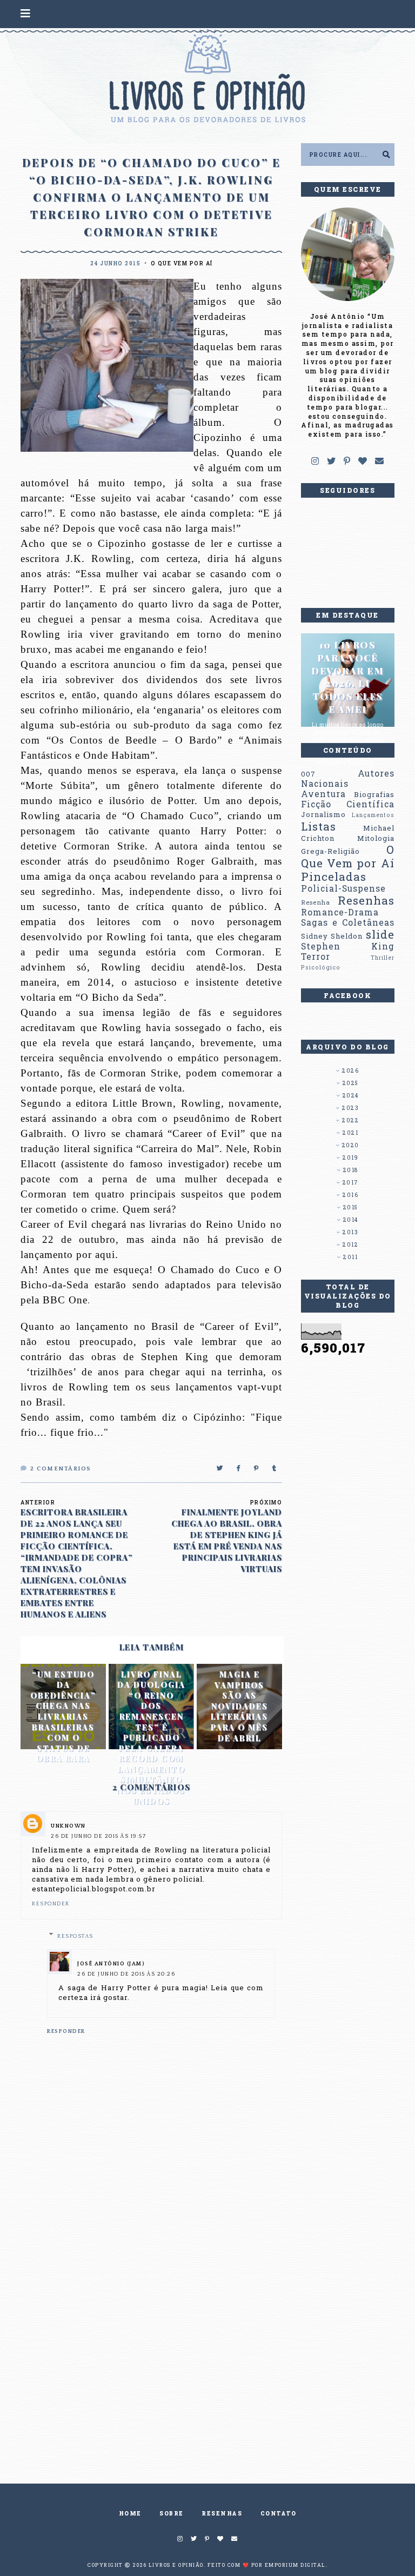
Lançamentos (373, 815)
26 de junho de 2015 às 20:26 (126, 1974)
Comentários (61, 1469)
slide (380, 934)
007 (308, 774)
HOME (130, 2514)
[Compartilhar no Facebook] (239, 1469)
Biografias (374, 794)
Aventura (323, 794)
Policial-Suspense (343, 888)
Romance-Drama (340, 912)
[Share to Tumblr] (275, 1469)
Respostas (75, 1936)
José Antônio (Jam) (111, 1964)
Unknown (68, 1826)
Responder (51, 1904)
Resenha (316, 902)
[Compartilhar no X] (220, 1469)
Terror (316, 956)
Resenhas (366, 900)
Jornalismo (323, 814)
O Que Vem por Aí (182, 263)
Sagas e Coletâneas (348, 922)
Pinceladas (334, 876)
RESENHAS (222, 2514)
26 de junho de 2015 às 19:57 (98, 1836)
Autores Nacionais (348, 778)
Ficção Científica (348, 804)
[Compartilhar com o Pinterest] (257, 1469)
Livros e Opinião (176, 2565)
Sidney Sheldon (332, 936)
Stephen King (348, 946)
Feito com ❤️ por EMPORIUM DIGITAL (267, 2565)
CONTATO (279, 2514)
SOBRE (172, 2514)
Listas (319, 826)
